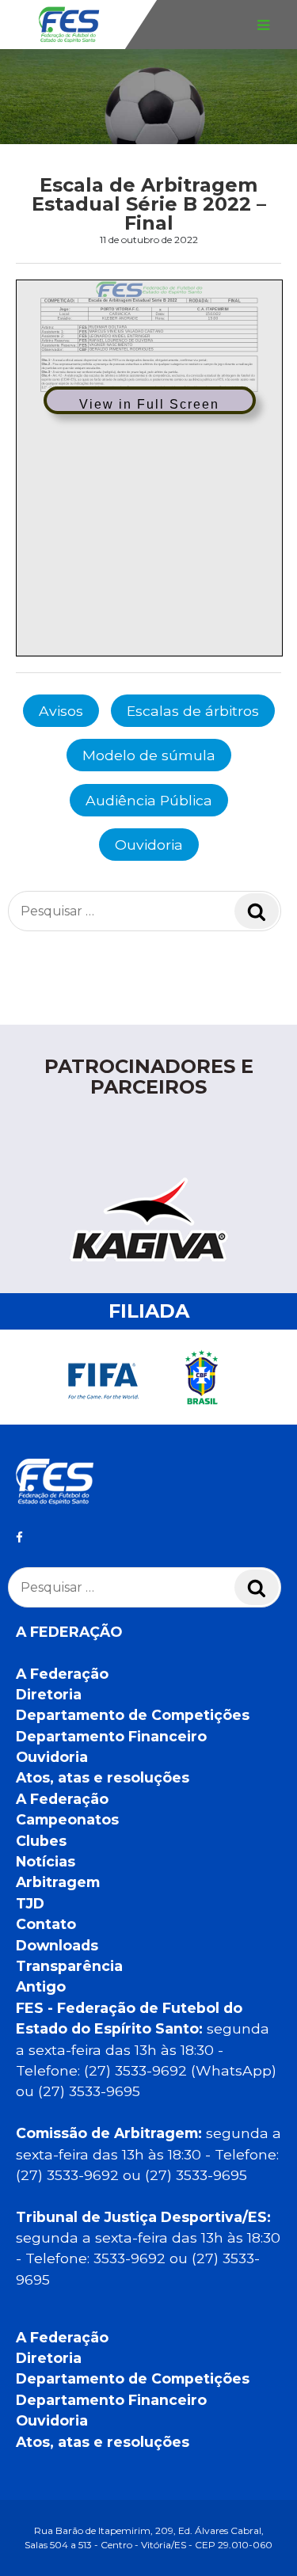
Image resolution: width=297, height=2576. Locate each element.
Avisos (61, 711)
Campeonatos (67, 1819)
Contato (46, 1924)
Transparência (69, 1966)
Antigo (41, 1986)
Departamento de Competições (133, 1715)
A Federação (62, 1674)
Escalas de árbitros (193, 711)
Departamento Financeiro (111, 1736)
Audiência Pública (149, 800)
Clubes (41, 1841)
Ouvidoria (149, 845)
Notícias (46, 1861)
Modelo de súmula (149, 755)
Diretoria (49, 1694)
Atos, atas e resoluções (103, 1777)
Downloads (57, 1945)
